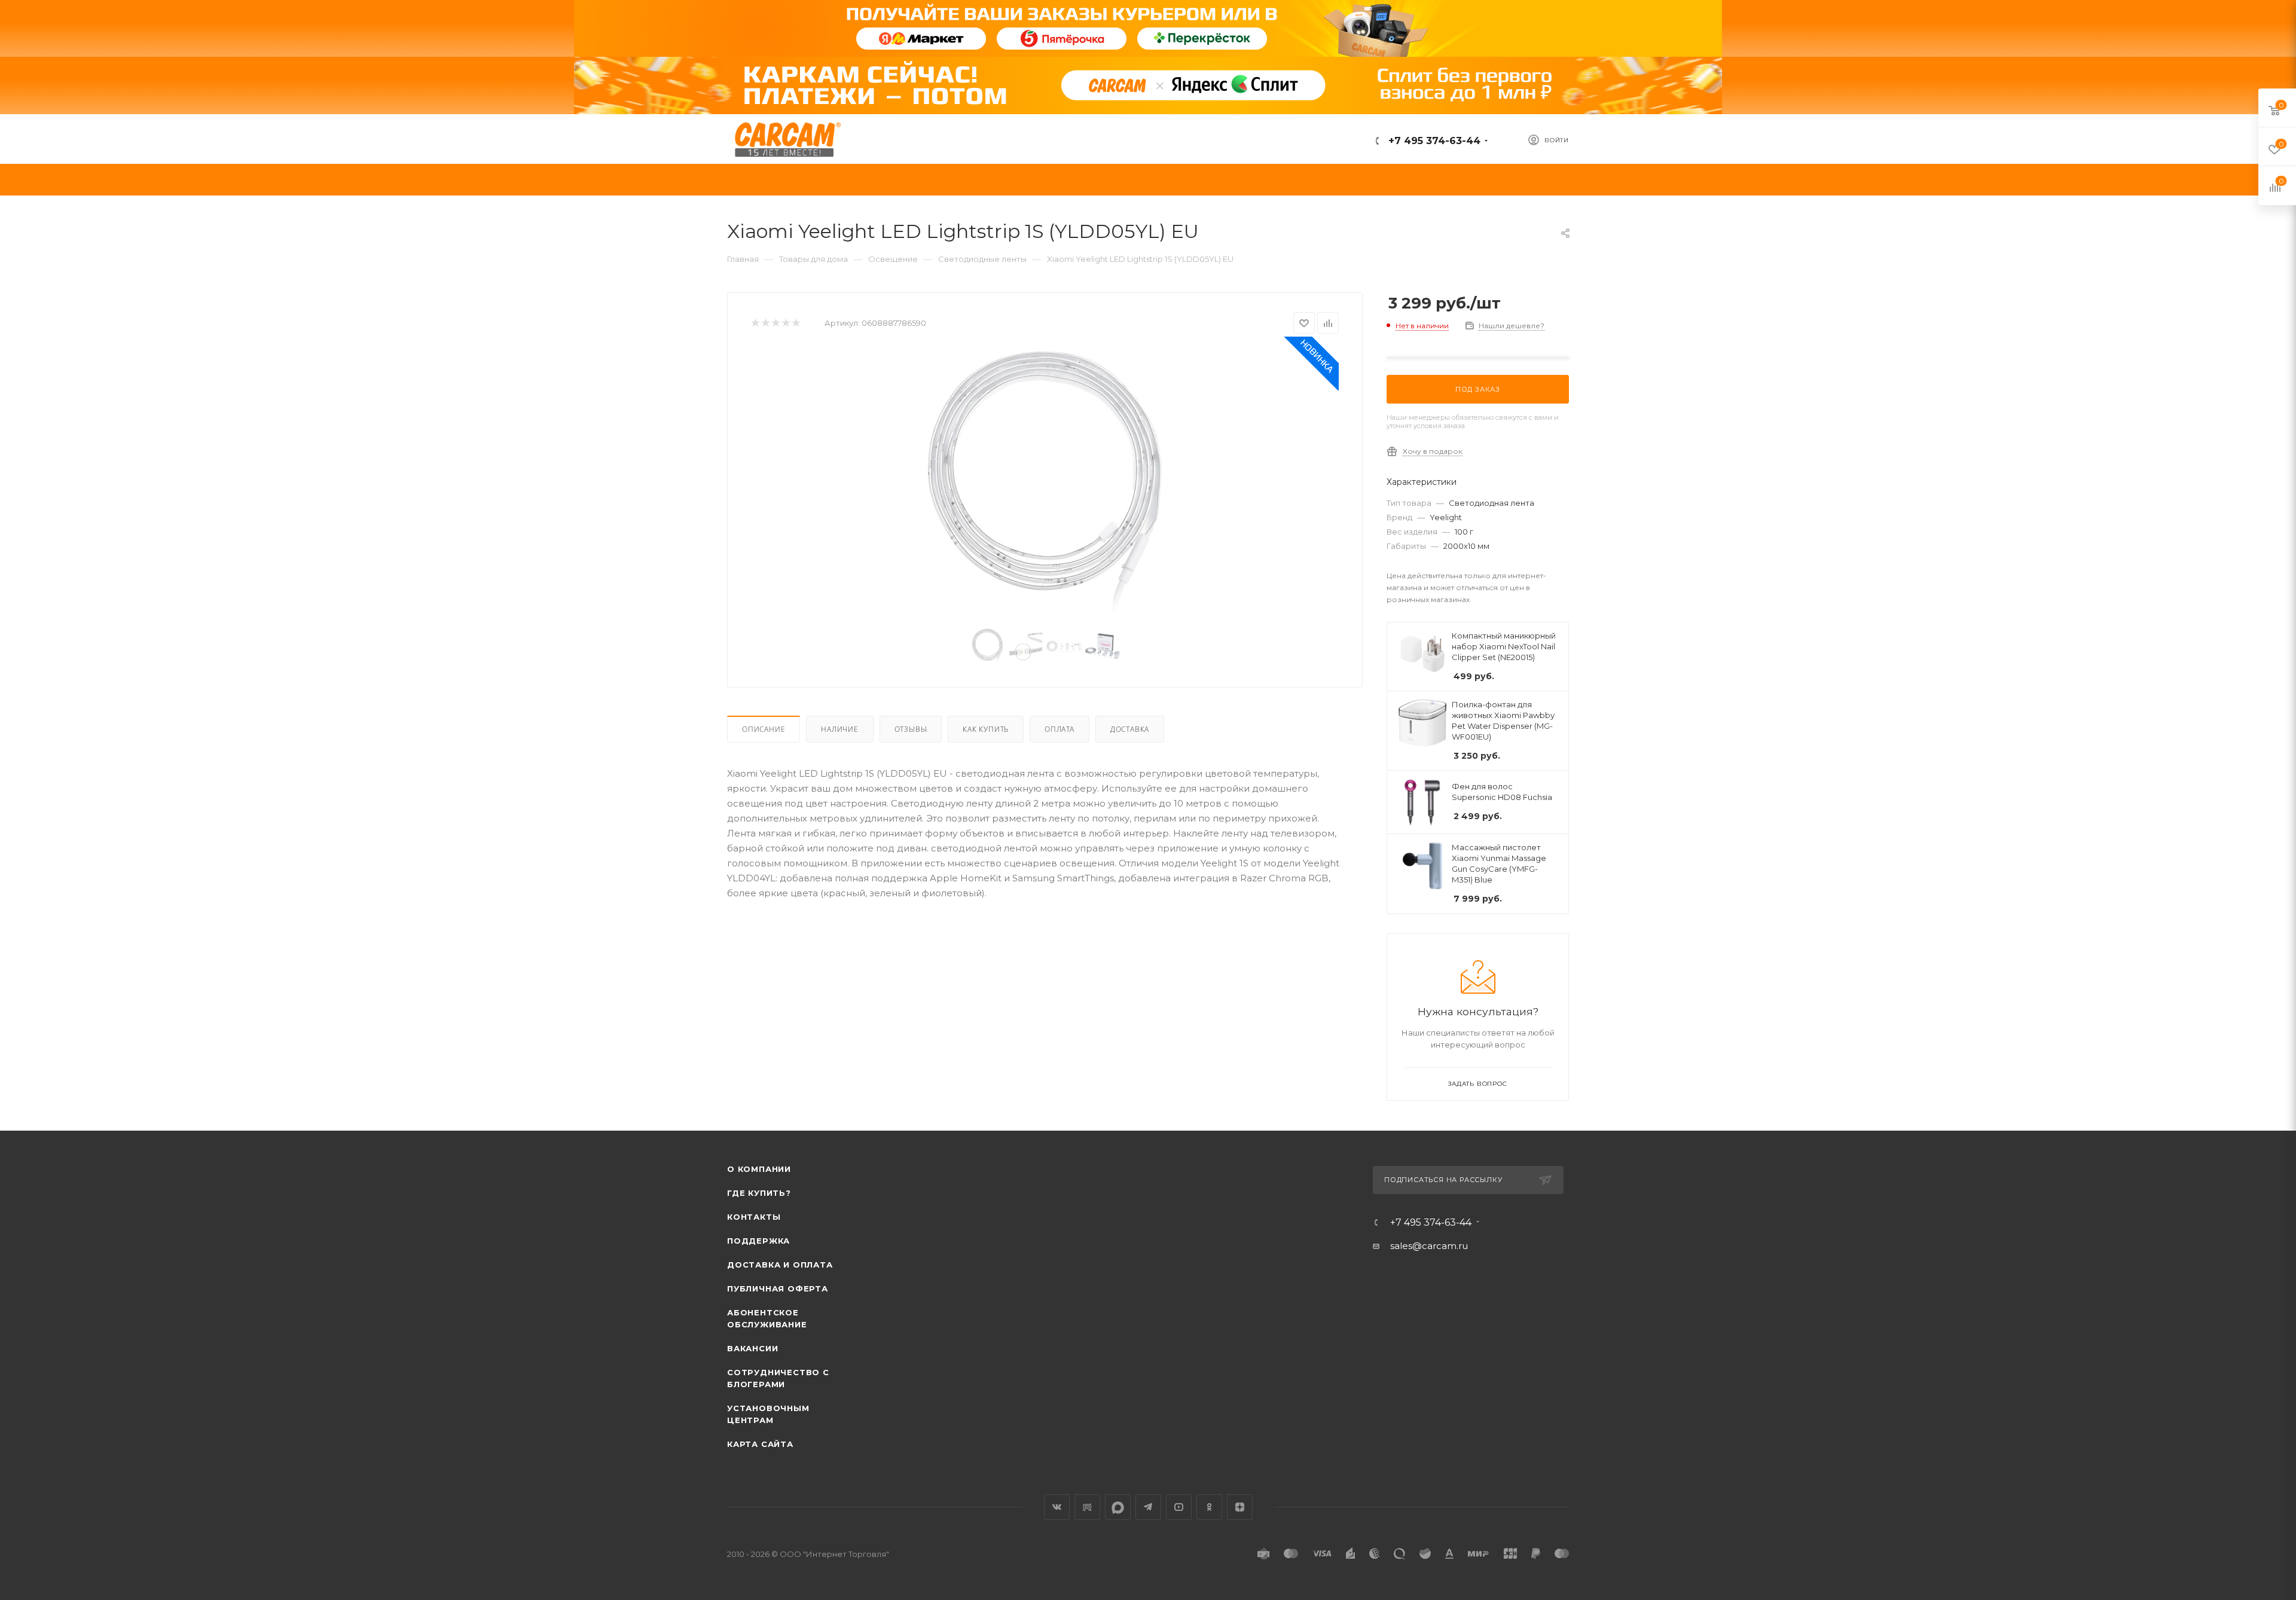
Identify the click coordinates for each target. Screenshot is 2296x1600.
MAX (1118, 1507)
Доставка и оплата (780, 1265)
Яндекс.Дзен (1240, 1507)
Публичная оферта (778, 1288)
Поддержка (758, 1241)
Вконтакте (1057, 1507)
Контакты (754, 1217)
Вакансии (752, 1348)
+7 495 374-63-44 (1433, 141)
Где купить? (759, 1193)
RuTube (1087, 1507)
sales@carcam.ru (1429, 1246)
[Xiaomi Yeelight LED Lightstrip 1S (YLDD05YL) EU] (1045, 483)
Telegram (1148, 1507)
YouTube (1179, 1507)
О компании (759, 1169)
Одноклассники (1209, 1507)
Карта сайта (760, 1444)
